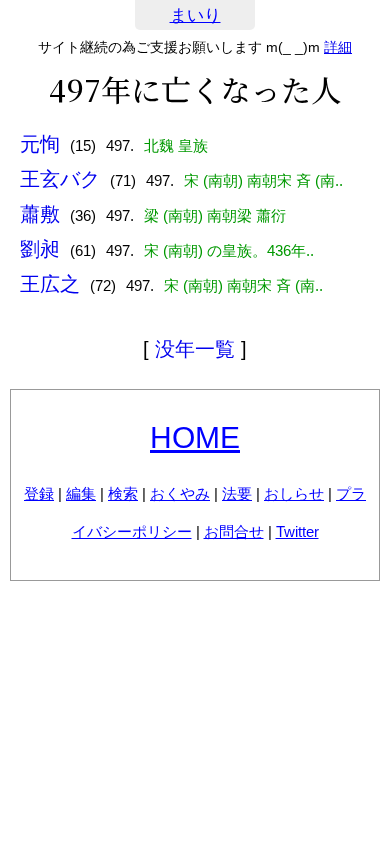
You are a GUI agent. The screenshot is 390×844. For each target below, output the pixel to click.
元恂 (40, 144)
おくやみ (180, 493)
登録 (39, 493)
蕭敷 (40, 214)
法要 (237, 493)
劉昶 (40, 249)
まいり (195, 15)
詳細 (338, 47)
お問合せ (234, 531)
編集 (81, 493)
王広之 (50, 284)
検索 (123, 493)
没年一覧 (195, 349)
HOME (195, 437)
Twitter (297, 531)
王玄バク (60, 179)
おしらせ (294, 493)
